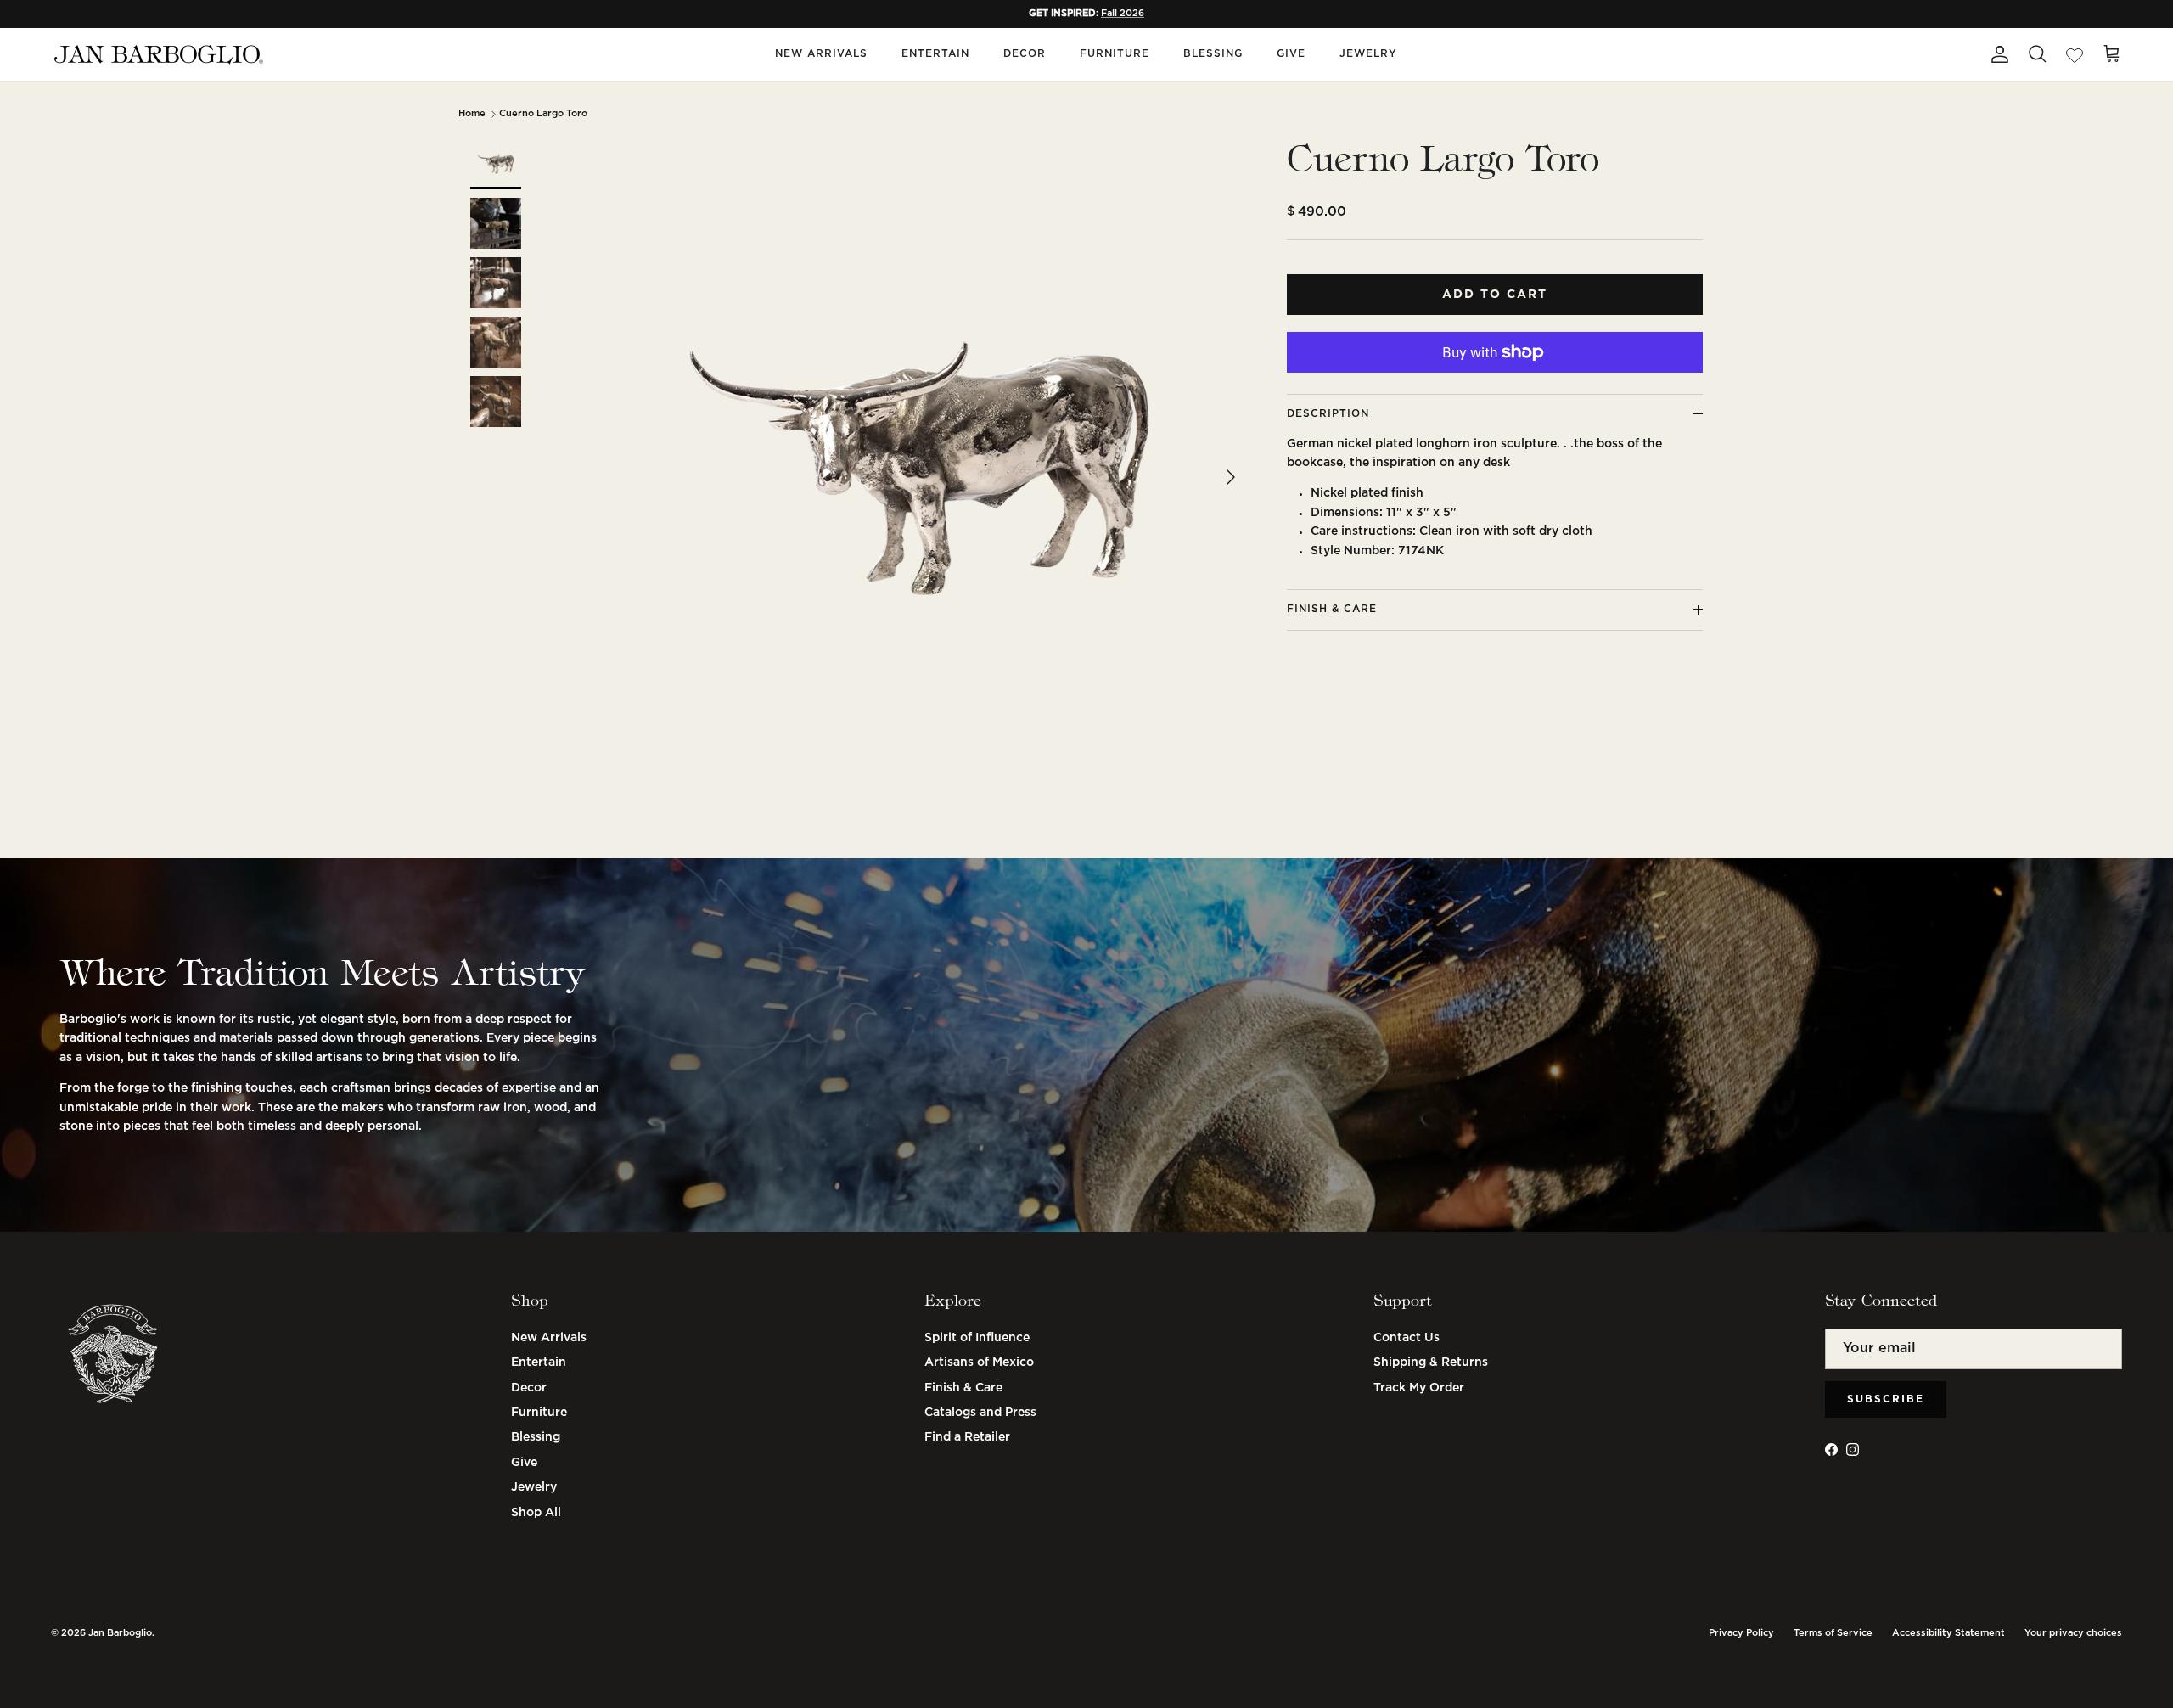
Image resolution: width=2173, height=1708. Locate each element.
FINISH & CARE (1332, 609)
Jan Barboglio (120, 1633)
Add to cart (1495, 295)
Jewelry (1368, 54)
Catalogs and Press (980, 1413)
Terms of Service (1833, 1633)
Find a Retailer (967, 1437)
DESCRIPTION (1328, 414)
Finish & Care (963, 1388)
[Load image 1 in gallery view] (919, 469)
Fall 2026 (1123, 14)
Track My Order (1419, 1388)
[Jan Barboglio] (157, 55)
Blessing (1213, 54)
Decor (1025, 54)
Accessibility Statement (1948, 1633)
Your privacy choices (2073, 1633)
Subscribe (1886, 1399)
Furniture (1115, 54)
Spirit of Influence (977, 1338)
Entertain (935, 54)
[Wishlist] (2075, 54)
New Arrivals (821, 54)
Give (1291, 54)
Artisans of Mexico (979, 1362)
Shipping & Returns (1431, 1362)
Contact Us (1407, 1338)
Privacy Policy (1741, 1633)
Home (472, 114)
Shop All (536, 1513)
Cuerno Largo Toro (543, 114)
